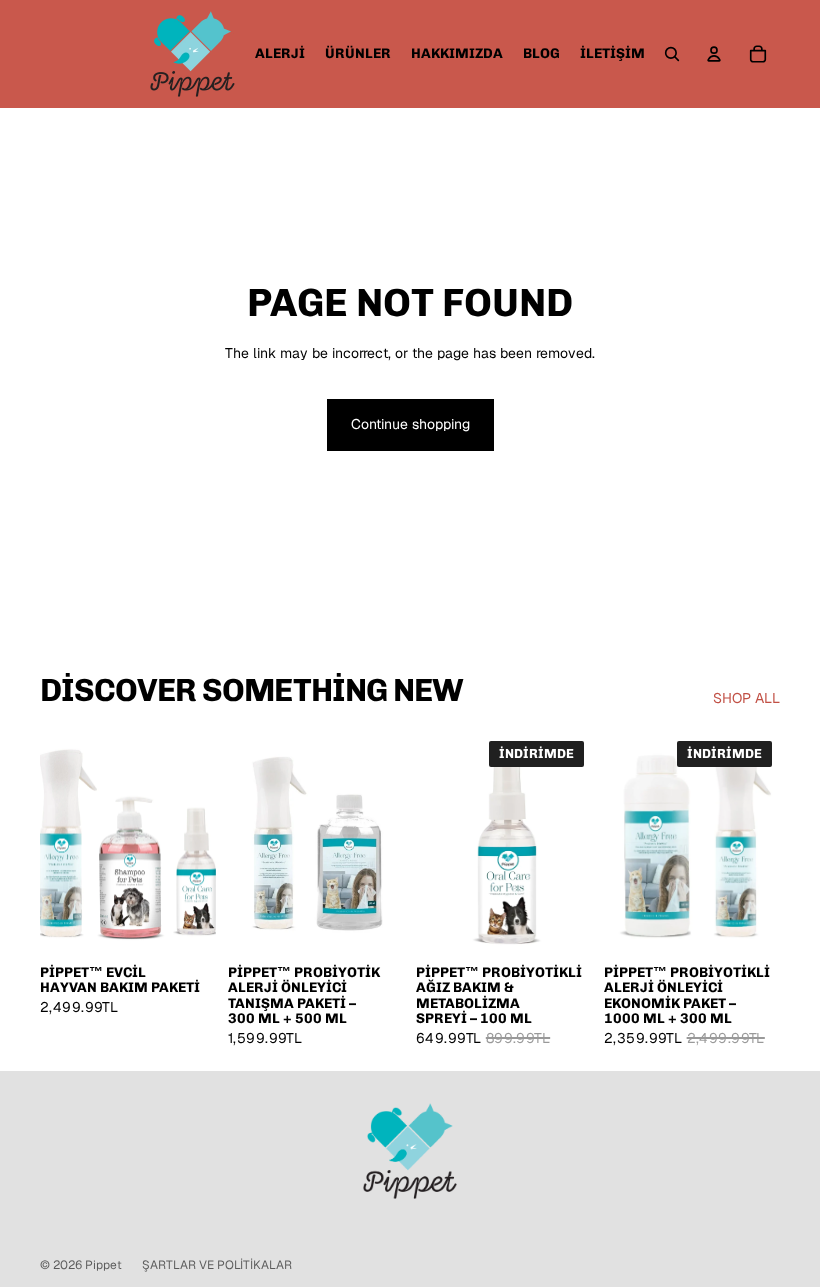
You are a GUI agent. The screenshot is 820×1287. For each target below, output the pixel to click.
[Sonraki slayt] (388, 843)
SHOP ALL (746, 698)
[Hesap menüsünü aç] (714, 54)
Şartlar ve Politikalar (217, 1265)
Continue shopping (410, 424)
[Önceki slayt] (243, 843)
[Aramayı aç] (672, 54)
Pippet (103, 1265)
